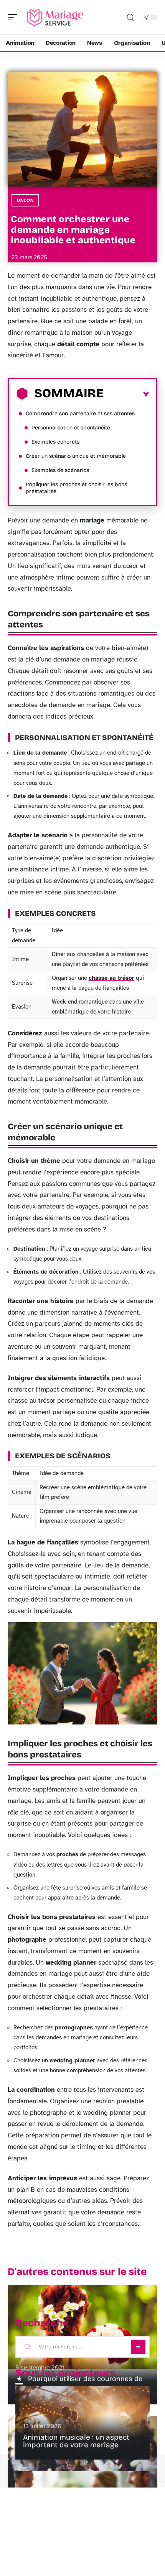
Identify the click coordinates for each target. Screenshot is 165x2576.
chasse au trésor (111, 978)
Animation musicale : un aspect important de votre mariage (76, 2441)
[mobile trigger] (14, 17)
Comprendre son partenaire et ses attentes (80, 414)
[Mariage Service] (55, 17)
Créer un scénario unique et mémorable (76, 456)
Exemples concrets (55, 442)
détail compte (78, 344)
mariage (92, 520)
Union (25, 200)
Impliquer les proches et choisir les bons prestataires (76, 488)
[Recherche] (130, 17)
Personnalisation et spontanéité (71, 428)
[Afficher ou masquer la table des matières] (126, 395)
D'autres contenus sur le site (77, 2272)
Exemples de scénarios (60, 470)
